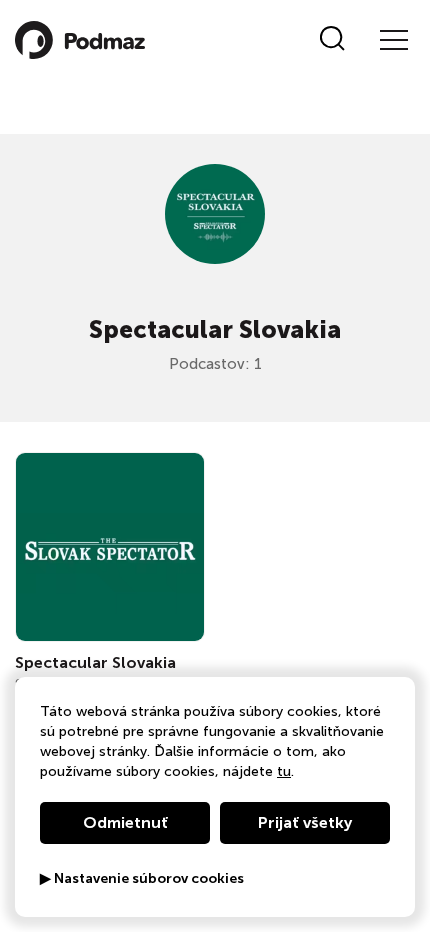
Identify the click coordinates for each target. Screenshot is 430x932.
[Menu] (393, 40)
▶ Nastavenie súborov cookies (142, 879)
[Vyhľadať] (332, 40)
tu (284, 771)
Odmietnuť (125, 822)
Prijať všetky (305, 822)
